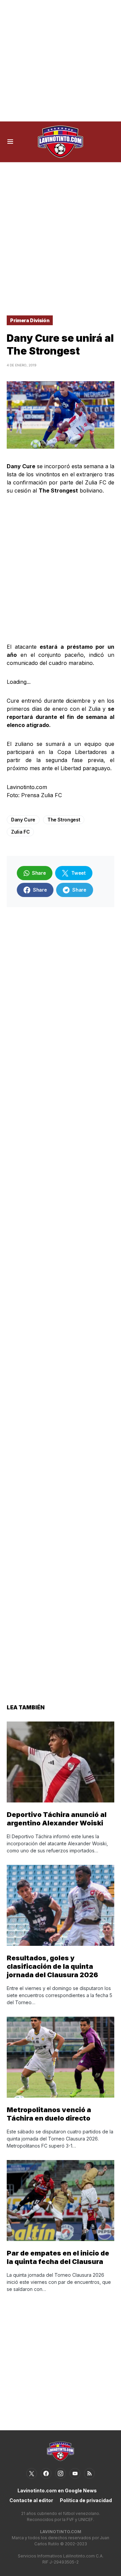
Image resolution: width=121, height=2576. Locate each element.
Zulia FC (20, 832)
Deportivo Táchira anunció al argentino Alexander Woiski (57, 1819)
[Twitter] (32, 2473)
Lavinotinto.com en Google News (57, 2490)
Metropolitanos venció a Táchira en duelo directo (49, 2114)
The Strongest (64, 820)
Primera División (30, 320)
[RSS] (89, 2473)
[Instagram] (61, 2473)
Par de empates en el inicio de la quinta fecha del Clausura (58, 2257)
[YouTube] (75, 2473)
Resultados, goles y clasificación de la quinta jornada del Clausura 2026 (52, 1966)
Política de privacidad (86, 2500)
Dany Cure (23, 820)
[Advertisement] (61, 61)
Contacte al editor (31, 2500)
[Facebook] (46, 2473)
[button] (10, 142)
